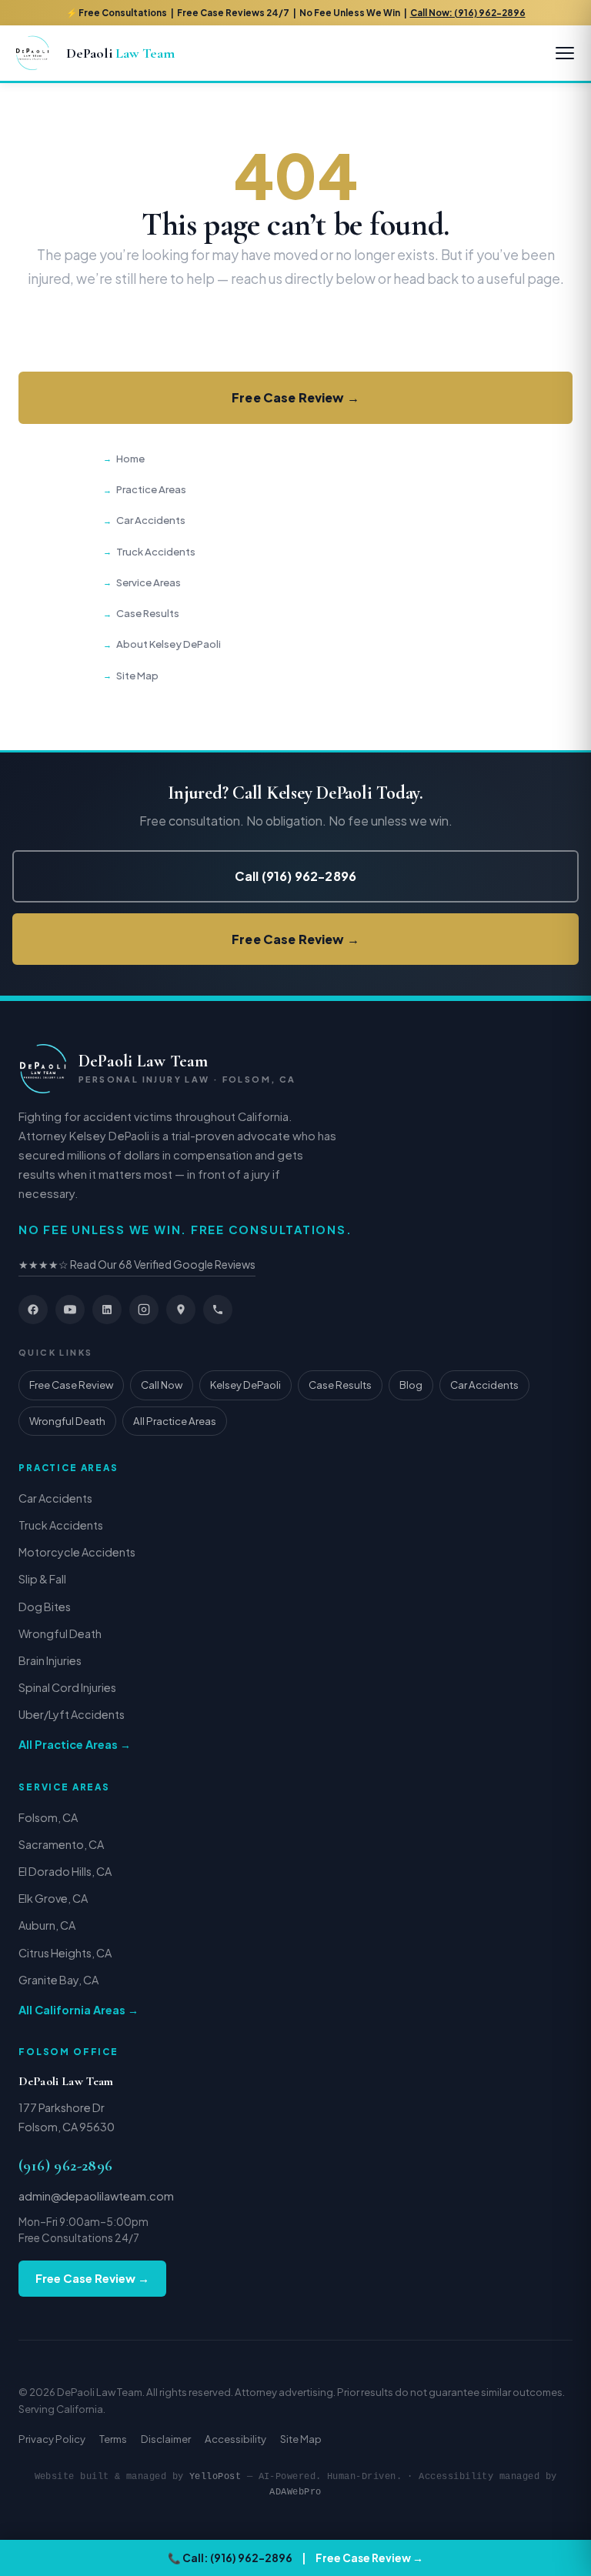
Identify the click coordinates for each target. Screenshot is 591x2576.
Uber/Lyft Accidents (72, 1714)
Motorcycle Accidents (77, 1552)
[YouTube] (70, 1310)
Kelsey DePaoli (245, 1385)
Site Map (137, 675)
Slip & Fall (42, 1579)
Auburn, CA (47, 1925)
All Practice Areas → (75, 1744)
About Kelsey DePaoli (169, 644)
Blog (411, 1385)
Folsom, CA (48, 1817)
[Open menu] (565, 53)
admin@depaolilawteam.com (96, 2196)
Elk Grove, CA (53, 1898)
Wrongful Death (67, 1421)
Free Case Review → (295, 397)
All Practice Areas (175, 1421)
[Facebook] (33, 1310)
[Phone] (218, 1310)
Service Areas (149, 582)
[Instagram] (144, 1310)
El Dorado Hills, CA (65, 1871)
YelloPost (215, 2476)
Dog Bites (45, 1607)
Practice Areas (151, 489)
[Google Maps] (181, 1310)
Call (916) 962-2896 (295, 335)
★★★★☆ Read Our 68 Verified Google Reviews (137, 1264)
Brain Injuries (50, 1660)
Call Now (162, 1385)
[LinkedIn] (107, 1310)
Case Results (148, 613)
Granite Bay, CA (58, 1980)
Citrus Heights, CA (65, 1953)
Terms (113, 2439)
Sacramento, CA (61, 1844)
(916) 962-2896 (66, 2166)
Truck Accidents (156, 551)
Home (130, 458)
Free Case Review (71, 1385)
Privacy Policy (52, 2439)
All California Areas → (78, 2010)
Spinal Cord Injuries (67, 1687)
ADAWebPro (295, 2492)
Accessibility (235, 2439)
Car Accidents (151, 520)
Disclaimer (166, 2439)
